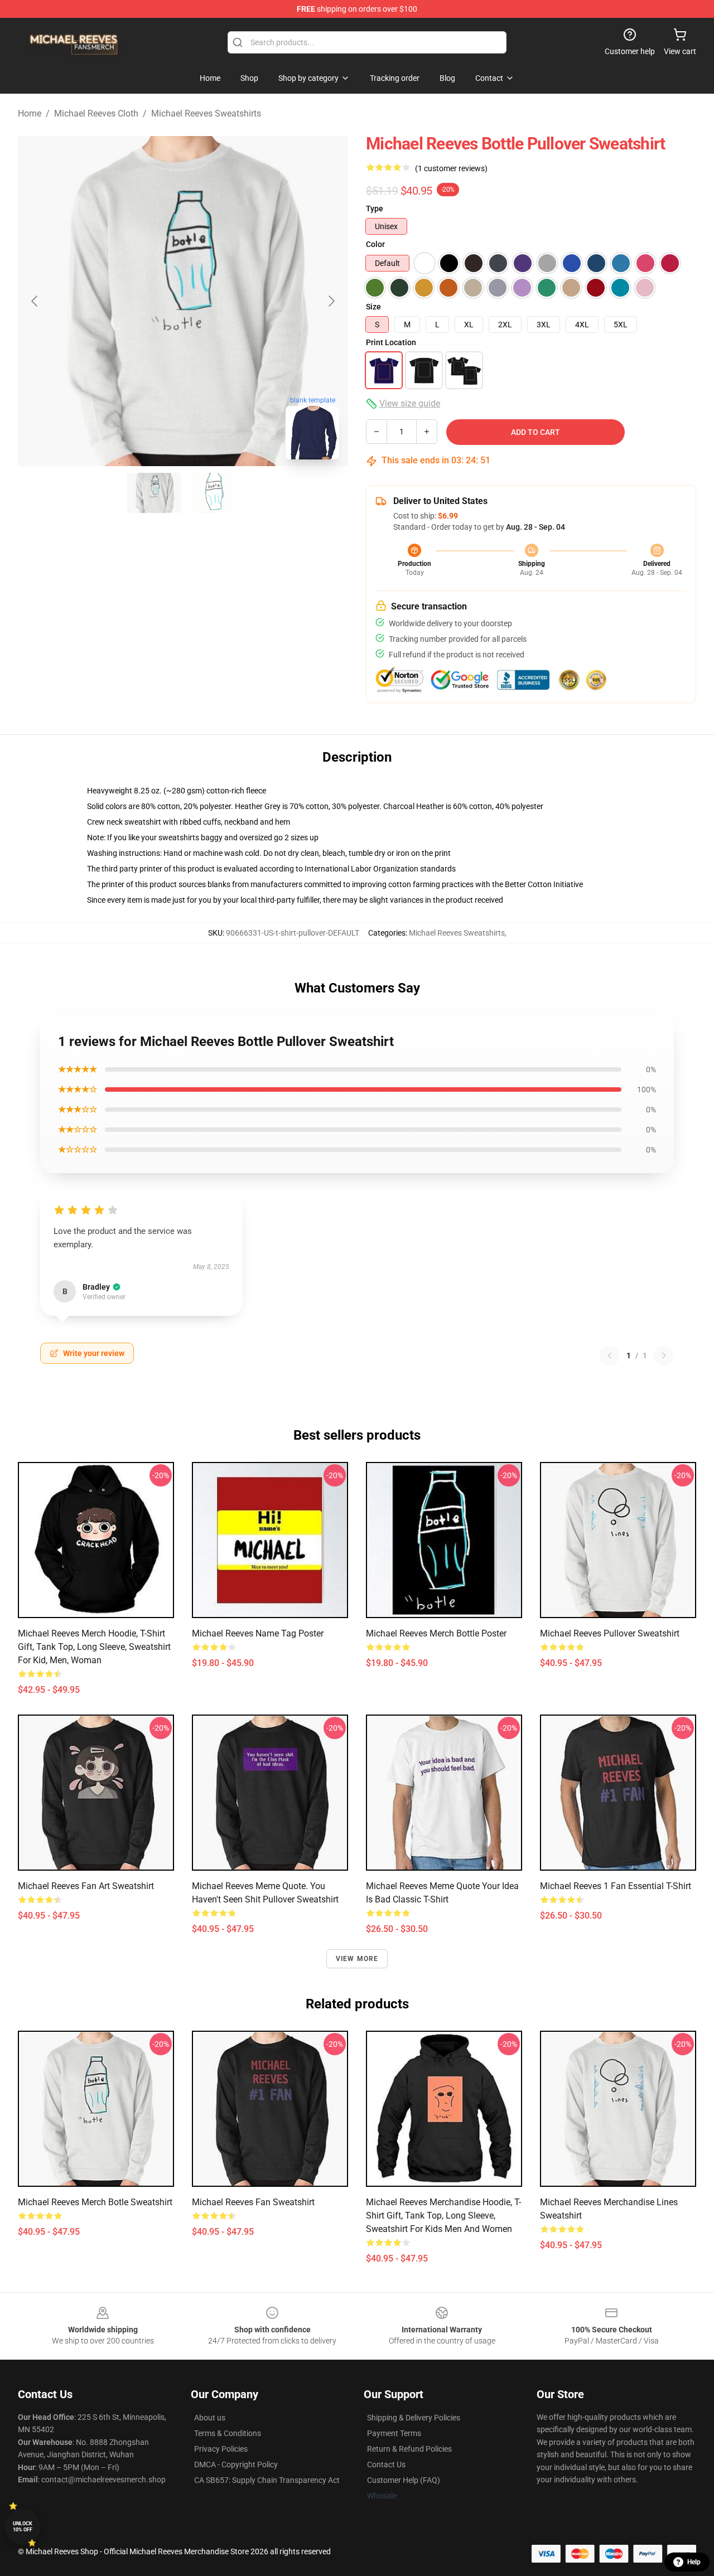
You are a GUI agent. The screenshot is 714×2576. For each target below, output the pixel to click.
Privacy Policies (221, 2449)
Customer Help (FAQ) (404, 2480)
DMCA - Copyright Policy (236, 2464)
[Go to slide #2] (212, 493)
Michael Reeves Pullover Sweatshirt (610, 1633)
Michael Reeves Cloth (96, 113)
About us (210, 2418)
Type (375, 209)
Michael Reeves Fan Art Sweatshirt (86, 1886)
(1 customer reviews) (451, 168)
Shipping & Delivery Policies (414, 2418)
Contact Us (386, 2464)
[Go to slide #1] (154, 493)
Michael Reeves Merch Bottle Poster (436, 1633)
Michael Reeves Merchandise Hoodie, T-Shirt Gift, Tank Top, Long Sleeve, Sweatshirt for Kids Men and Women (443, 2216)
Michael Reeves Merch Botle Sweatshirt (95, 2202)
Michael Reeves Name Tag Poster (258, 1633)
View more (357, 1959)
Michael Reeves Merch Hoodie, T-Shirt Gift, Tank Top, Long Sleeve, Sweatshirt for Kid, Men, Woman (94, 1647)
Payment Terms (394, 2433)
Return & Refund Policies (409, 2449)
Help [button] (694, 2562)
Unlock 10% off (23, 2527)
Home (30, 113)
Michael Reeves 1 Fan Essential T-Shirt (616, 1886)
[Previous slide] (35, 301)
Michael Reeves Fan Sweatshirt (253, 2202)
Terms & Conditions (228, 2433)
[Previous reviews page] (610, 1355)
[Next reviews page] (664, 1355)
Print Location (391, 342)
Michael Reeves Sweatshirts (206, 113)
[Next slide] (331, 301)
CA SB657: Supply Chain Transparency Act (267, 2480)
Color (375, 244)
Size (373, 307)
